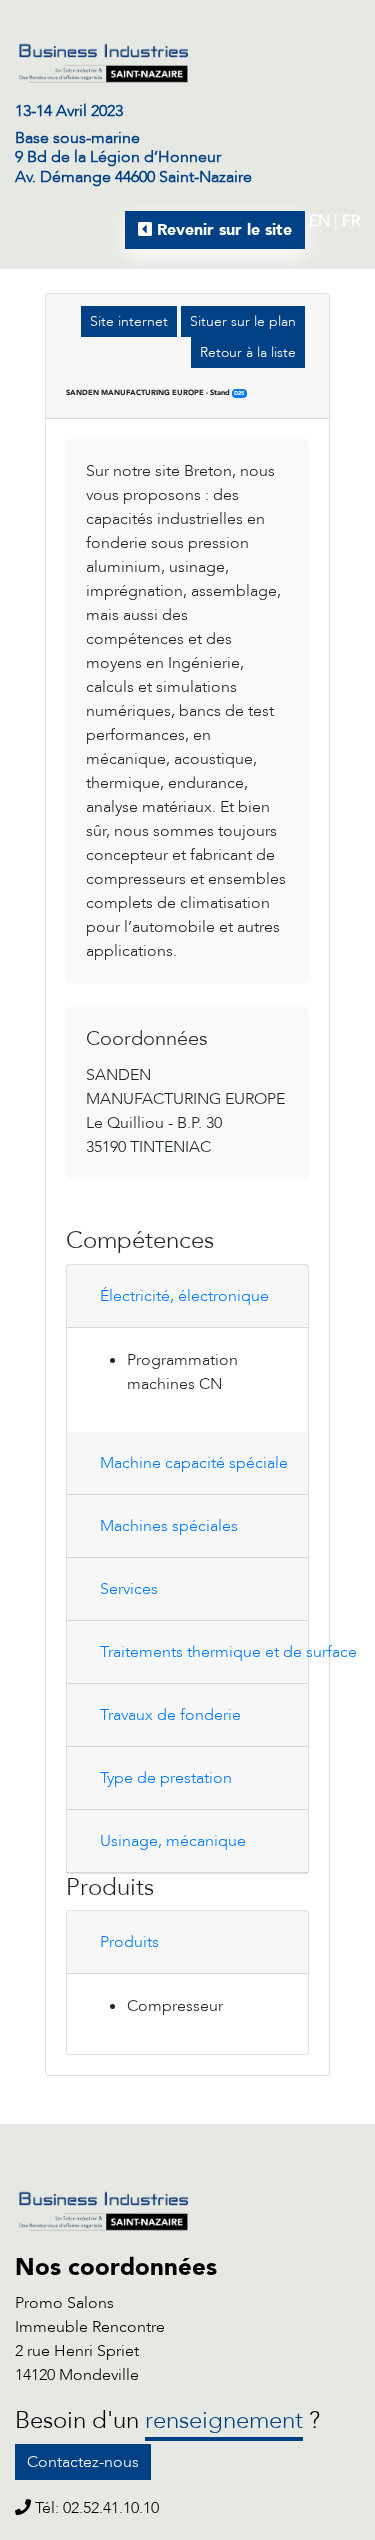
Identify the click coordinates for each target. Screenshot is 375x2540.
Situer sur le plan (243, 321)
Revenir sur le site (222, 230)
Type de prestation (166, 1778)
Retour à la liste (248, 352)
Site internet (129, 321)
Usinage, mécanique (173, 1841)
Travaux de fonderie (170, 1715)
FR (351, 220)
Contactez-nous (83, 2462)
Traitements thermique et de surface (194, 1652)
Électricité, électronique (184, 1296)
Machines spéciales (169, 1526)
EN (319, 220)
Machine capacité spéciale (194, 1463)
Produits (129, 1942)
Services (129, 1589)
